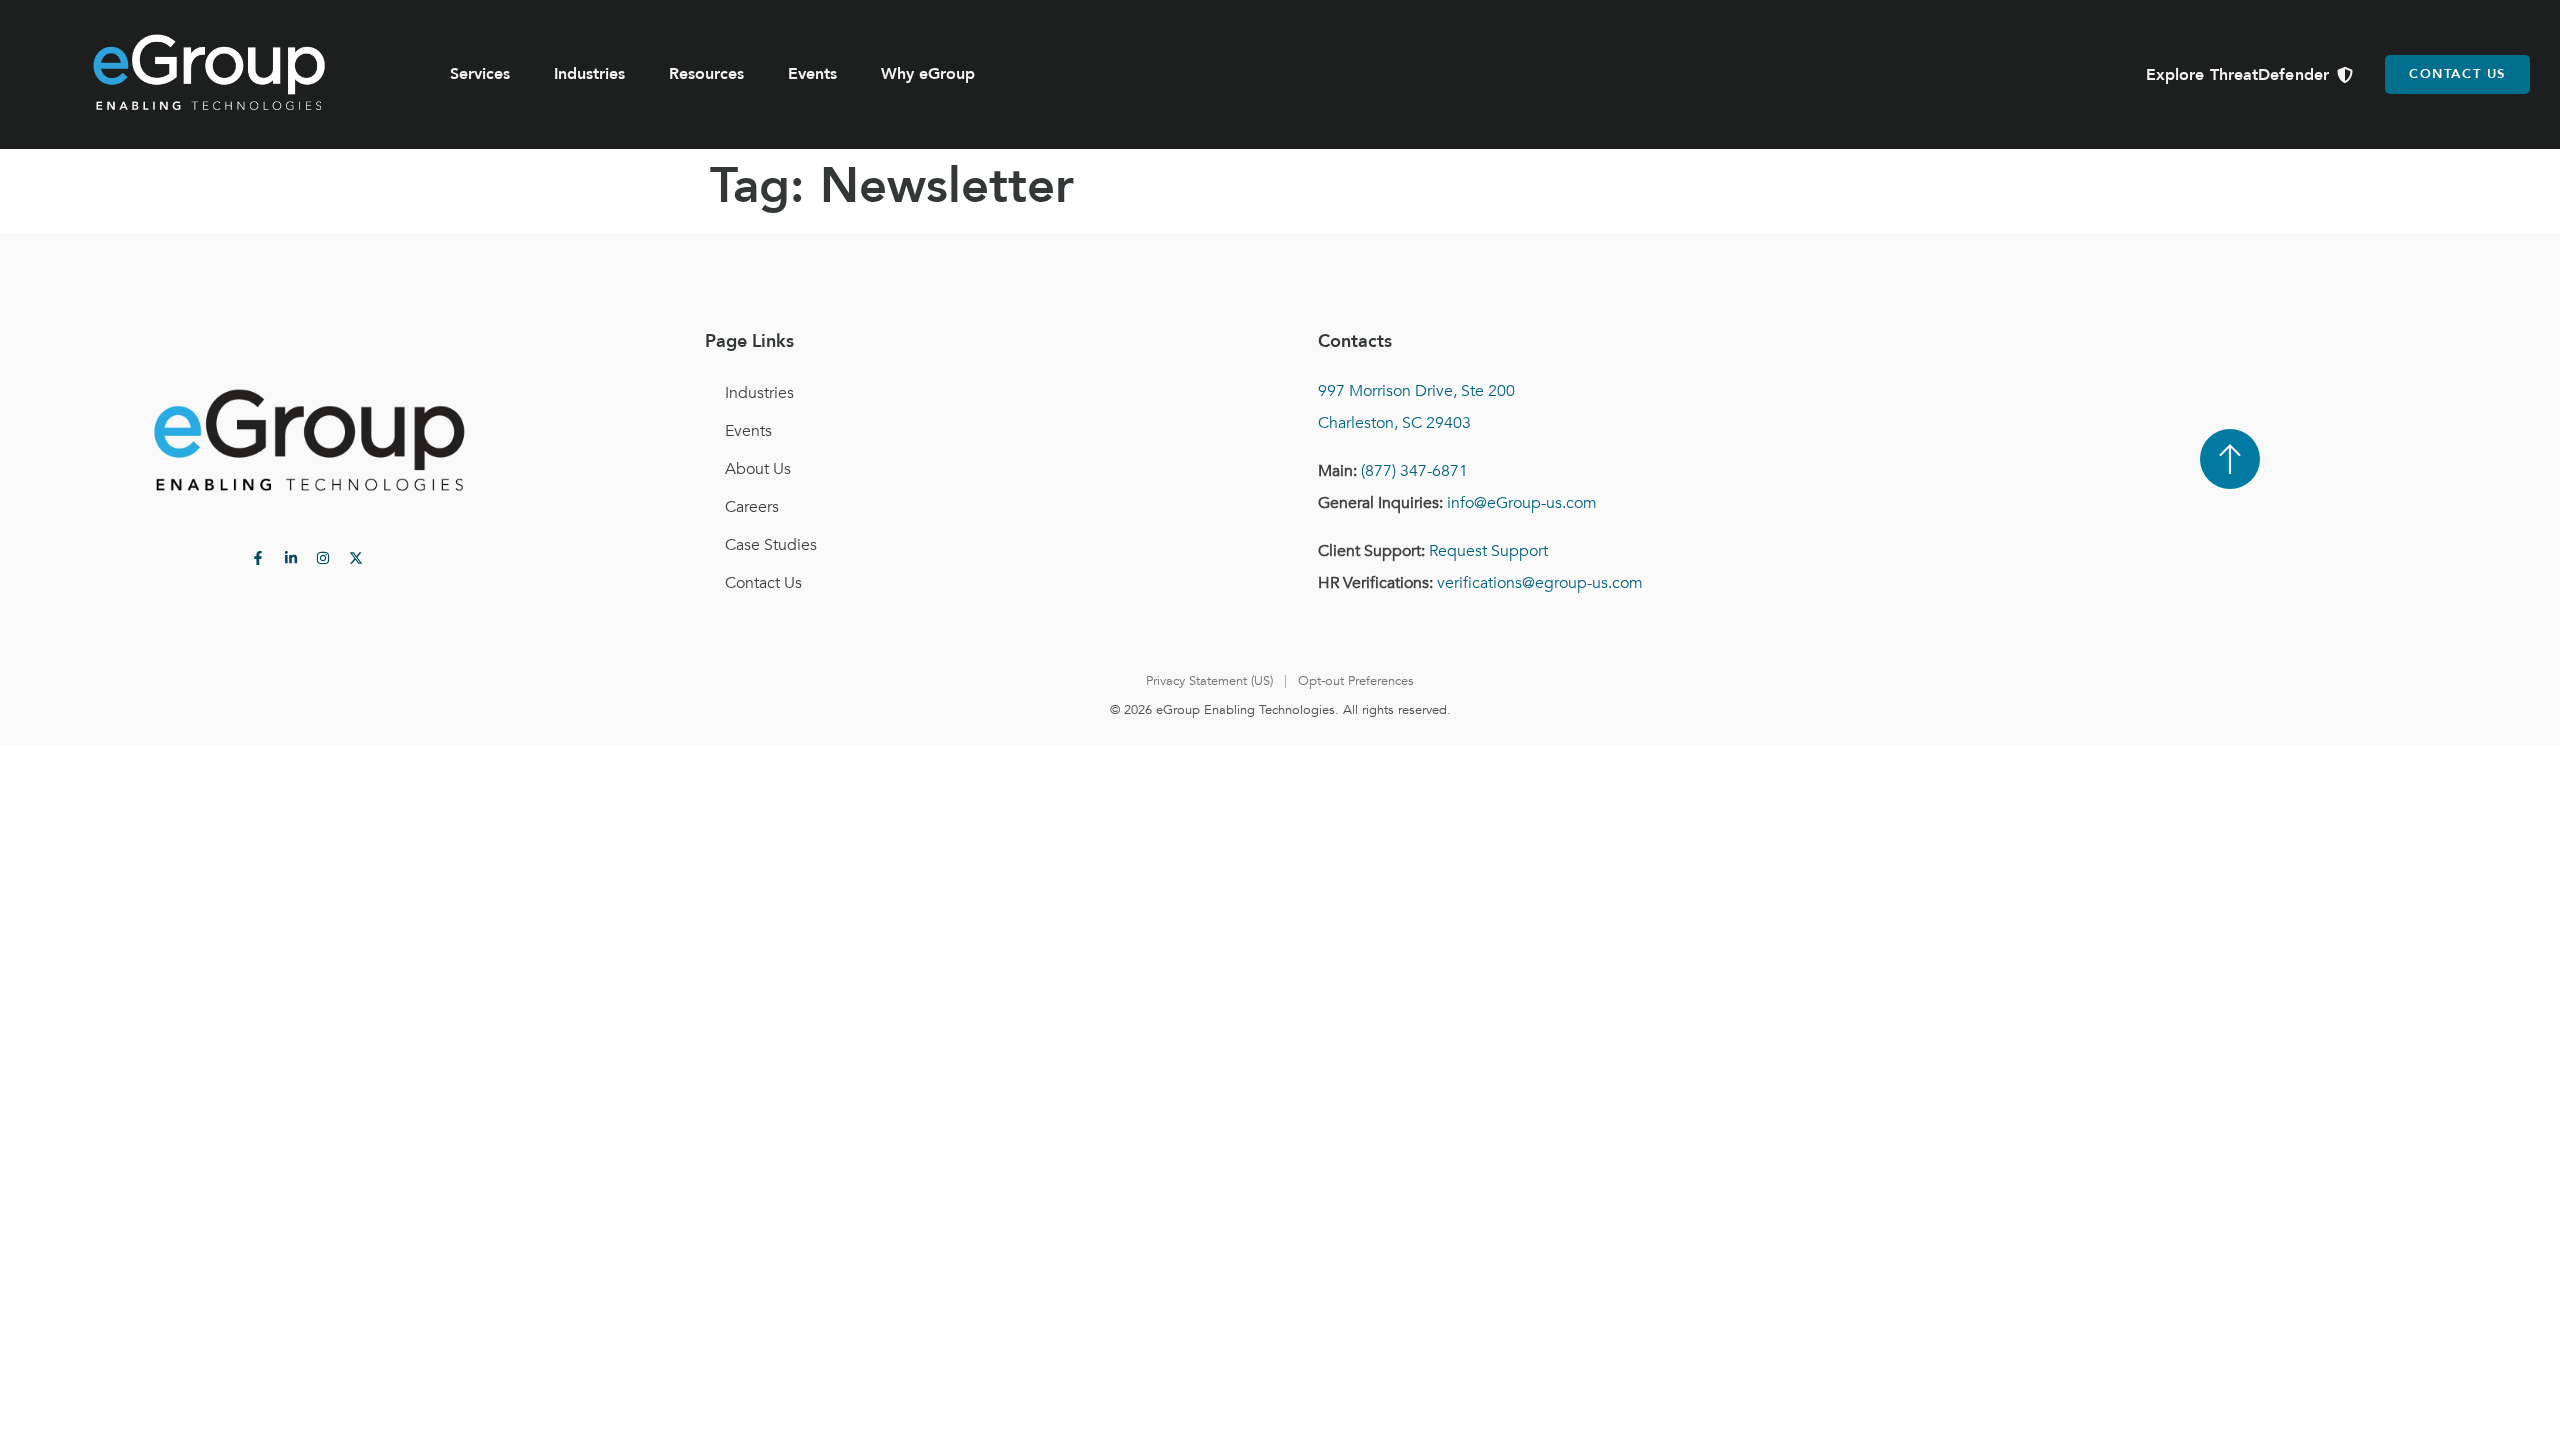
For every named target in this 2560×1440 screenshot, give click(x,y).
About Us (758, 469)
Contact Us (763, 583)
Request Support (1488, 551)
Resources (706, 74)
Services (480, 74)
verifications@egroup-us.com (1540, 583)
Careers (752, 507)
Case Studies (771, 545)
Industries (589, 74)
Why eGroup (928, 74)
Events (812, 74)
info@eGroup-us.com (1522, 503)
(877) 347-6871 (1414, 471)
